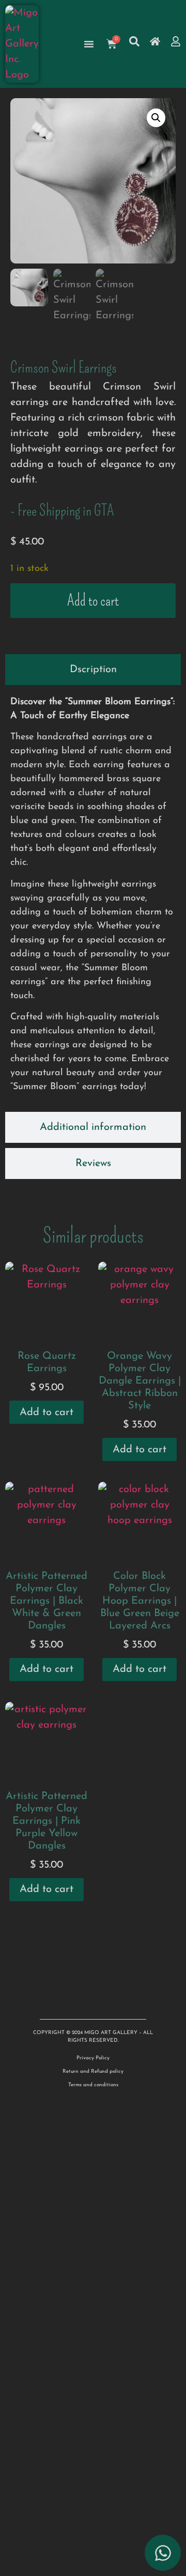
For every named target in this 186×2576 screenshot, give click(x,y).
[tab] (93, 670)
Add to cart (93, 600)
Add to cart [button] (47, 1413)
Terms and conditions (93, 2085)
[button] (156, 118)
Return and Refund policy (93, 2071)
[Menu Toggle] (89, 44)
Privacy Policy (93, 2058)
